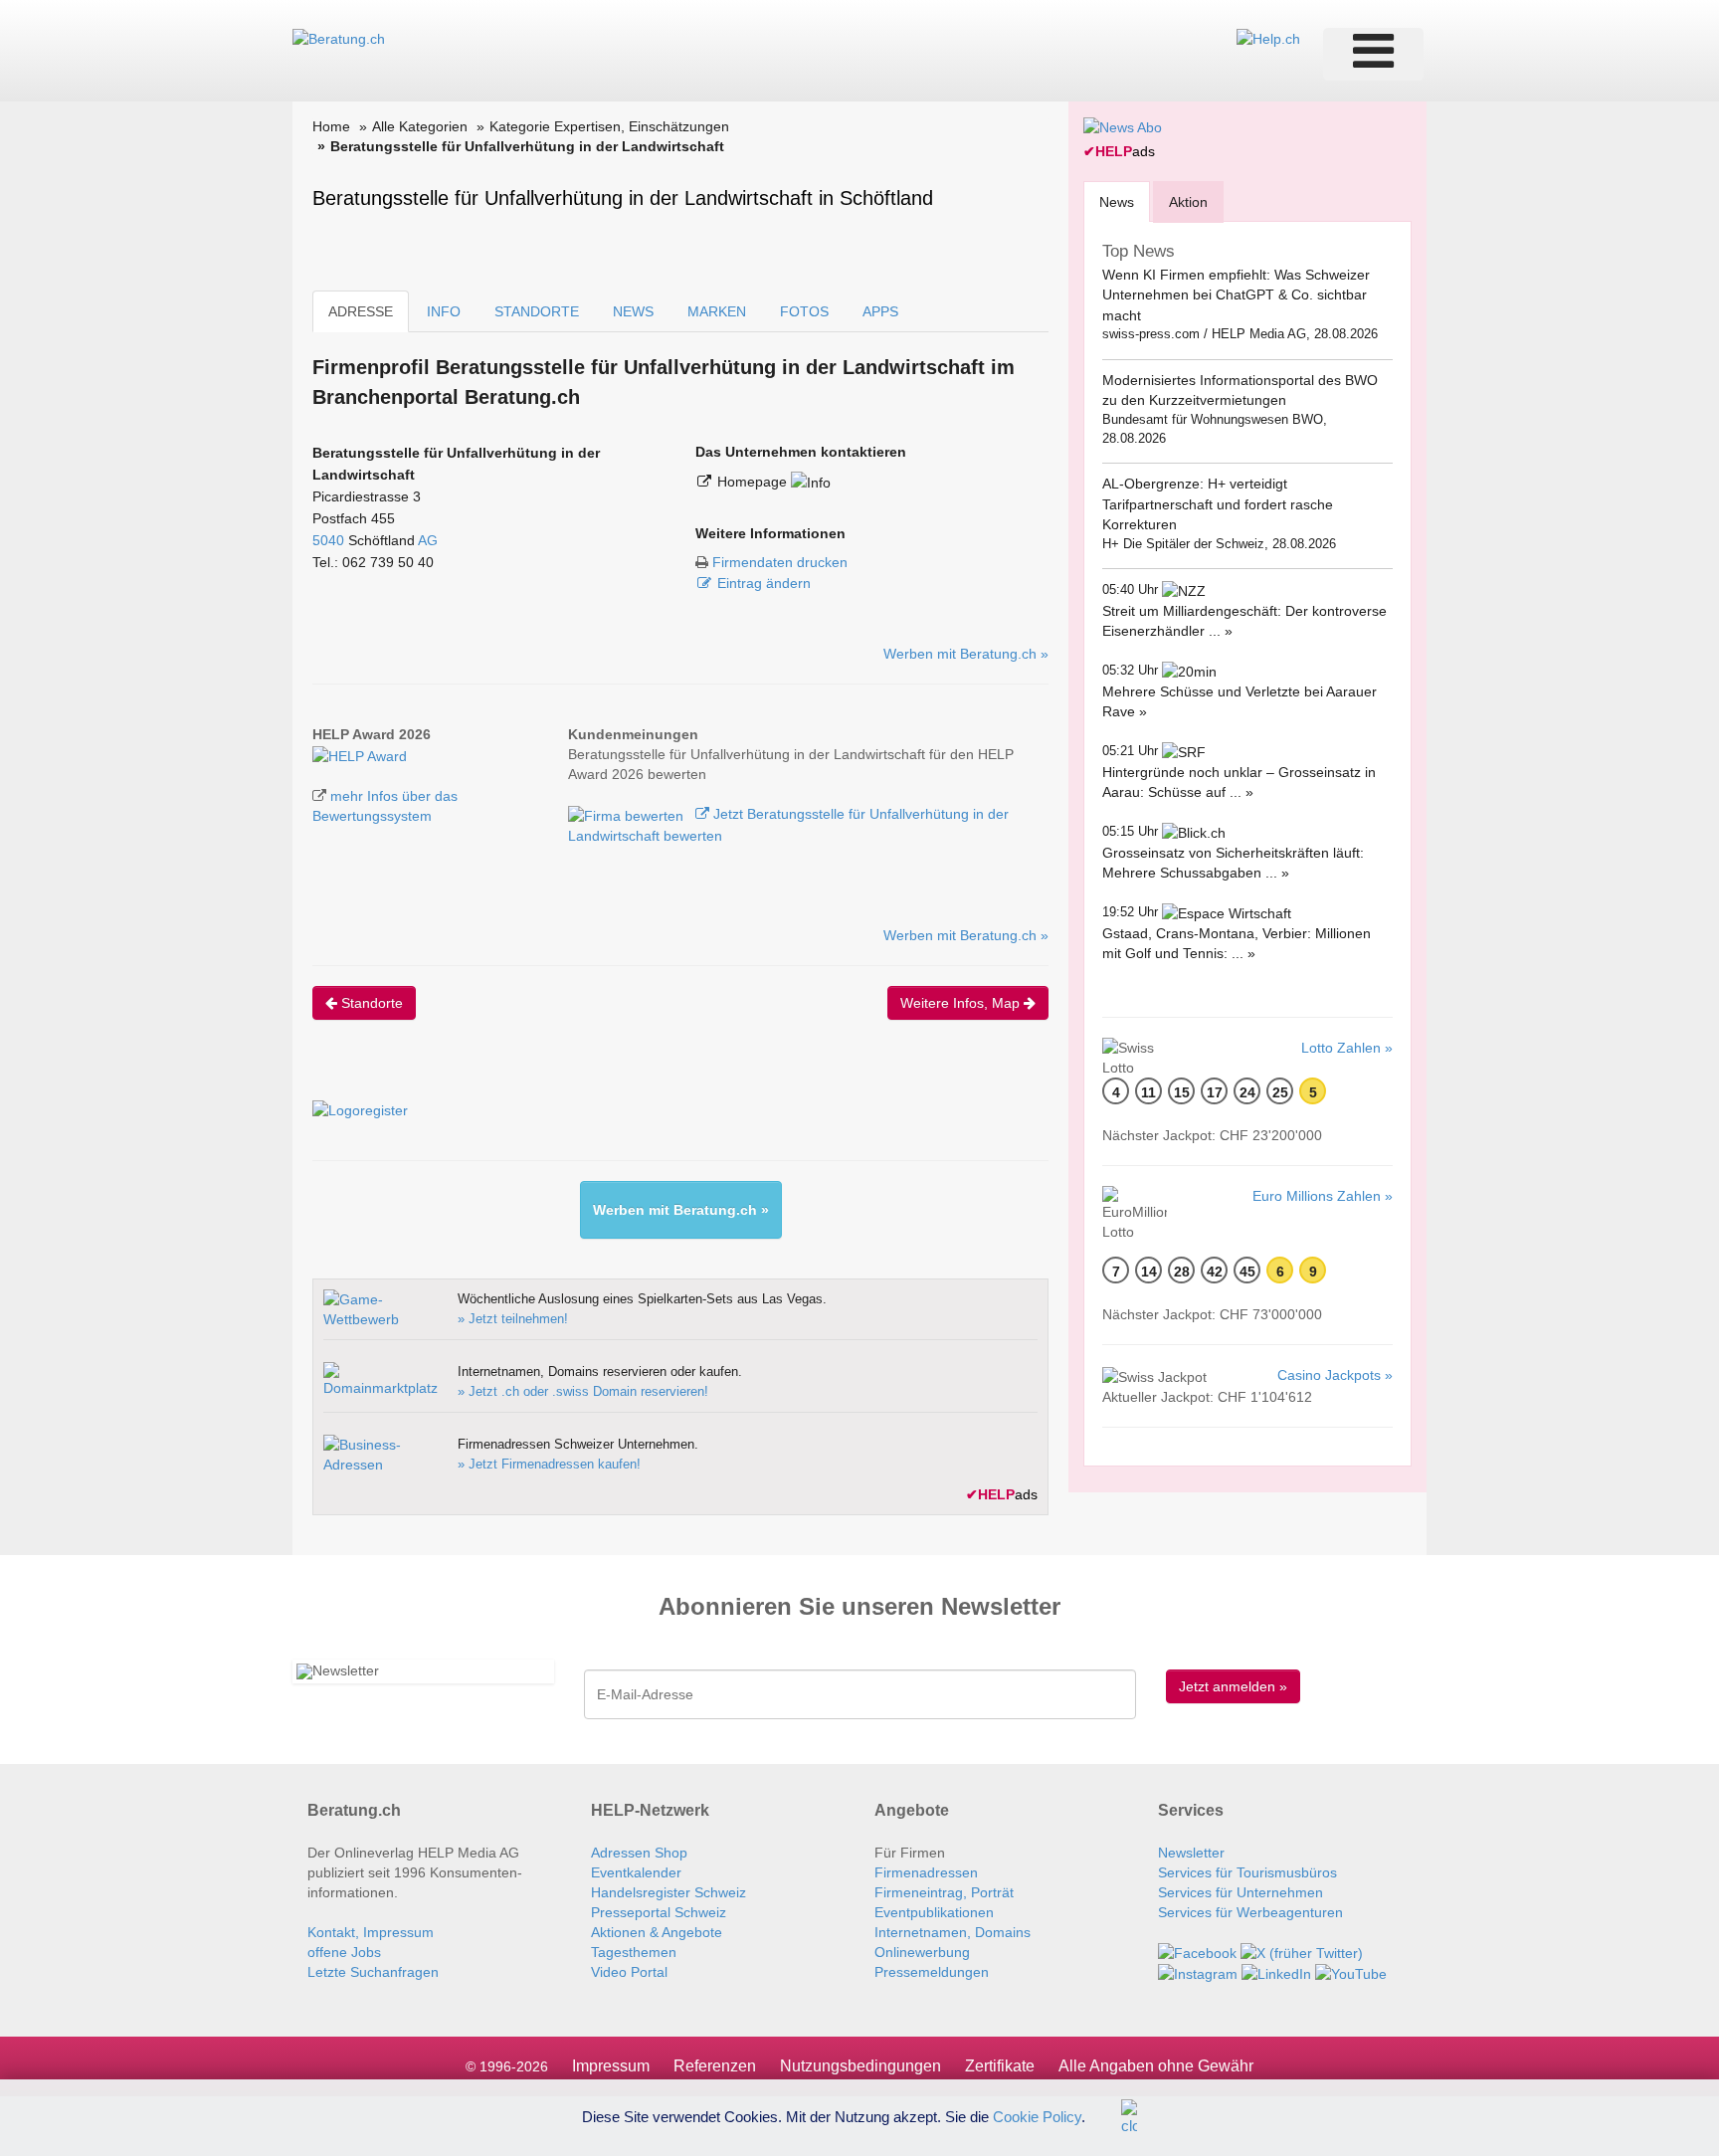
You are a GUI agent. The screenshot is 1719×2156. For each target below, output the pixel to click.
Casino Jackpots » (1335, 1375)
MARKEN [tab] (717, 311)
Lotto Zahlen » (1347, 1048)
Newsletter (1191, 1853)
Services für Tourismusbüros (1247, 1872)
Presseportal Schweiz (659, 1912)
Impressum (611, 2066)
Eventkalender (636, 1872)
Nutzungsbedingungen (860, 2066)
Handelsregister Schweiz (668, 1892)
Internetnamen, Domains (953, 1932)
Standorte (370, 1003)
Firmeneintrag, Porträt (944, 1892)
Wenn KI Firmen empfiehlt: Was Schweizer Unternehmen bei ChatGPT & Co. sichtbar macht (1236, 295)
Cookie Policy (1037, 2116)
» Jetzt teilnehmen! (513, 1319)
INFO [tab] (444, 311)
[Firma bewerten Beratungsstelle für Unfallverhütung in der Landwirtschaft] (628, 814)
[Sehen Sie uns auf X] (1302, 1952)
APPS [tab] (880, 311)
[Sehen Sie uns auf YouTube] (1351, 1973)
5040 (328, 540)
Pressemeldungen (932, 1972)
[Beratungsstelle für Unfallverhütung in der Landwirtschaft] (360, 754)
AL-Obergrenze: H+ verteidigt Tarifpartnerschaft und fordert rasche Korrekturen (1218, 504)
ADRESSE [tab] (361, 311)
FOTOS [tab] (804, 311)
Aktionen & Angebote (657, 1932)
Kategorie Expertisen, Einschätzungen (609, 126)
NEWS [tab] (633, 311)
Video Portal (629, 1972)
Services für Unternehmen (1241, 1892)
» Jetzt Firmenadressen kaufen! (549, 1464)
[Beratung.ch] (339, 38)
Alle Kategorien (420, 126)
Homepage (754, 482)
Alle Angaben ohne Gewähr (1156, 2066)
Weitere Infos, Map (962, 1003)
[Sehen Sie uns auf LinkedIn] (1276, 1973)
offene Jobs (344, 1952)
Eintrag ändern (764, 583)
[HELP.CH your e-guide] (1268, 38)
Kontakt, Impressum (371, 1932)
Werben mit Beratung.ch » (966, 654)
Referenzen (715, 2066)
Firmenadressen (926, 1872)
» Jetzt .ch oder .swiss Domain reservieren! (583, 1391)
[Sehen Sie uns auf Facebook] (1197, 1952)
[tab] (1117, 201)
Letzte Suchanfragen (373, 1972)
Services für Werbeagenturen (1250, 1912)
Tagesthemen (634, 1952)
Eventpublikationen (934, 1912)
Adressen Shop (639, 1853)
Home (331, 126)
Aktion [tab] (1188, 202)
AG (428, 540)
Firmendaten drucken (780, 562)
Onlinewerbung (922, 1952)
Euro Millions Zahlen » (1323, 1196)
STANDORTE (537, 311)
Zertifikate (1000, 2066)
